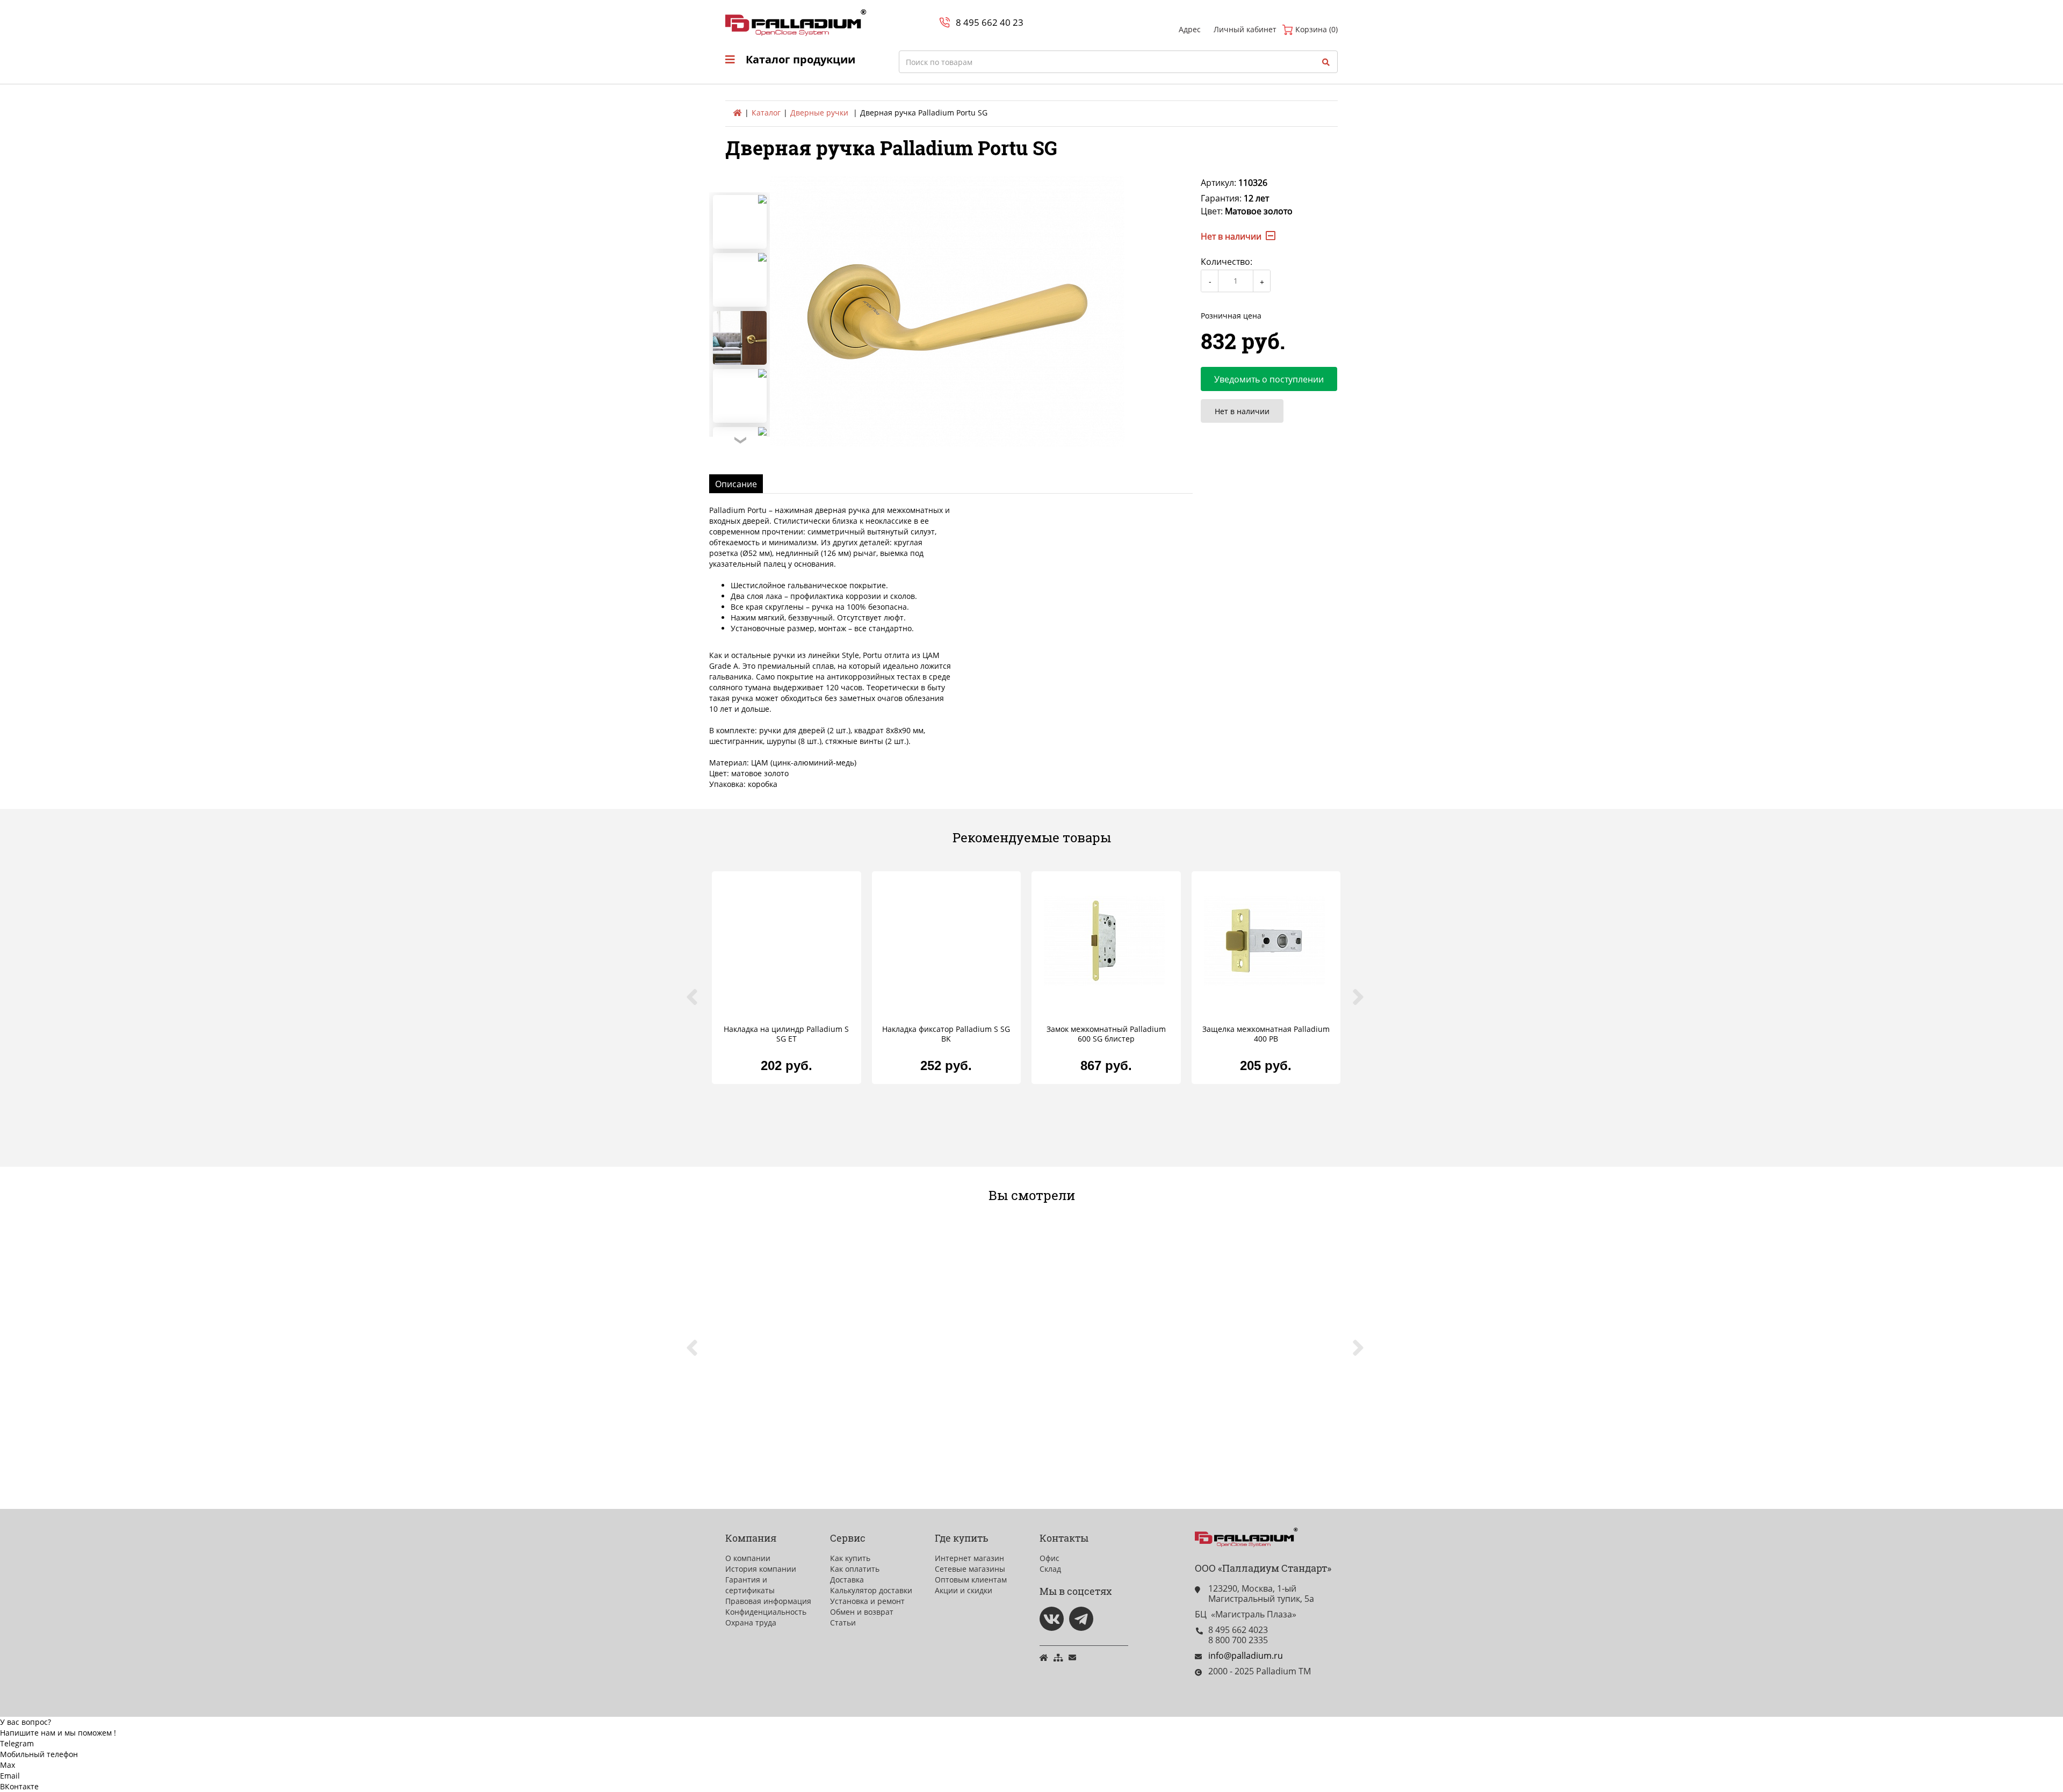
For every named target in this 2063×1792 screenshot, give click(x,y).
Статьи (843, 1623)
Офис (1049, 1558)
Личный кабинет (1245, 29)
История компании (761, 1569)
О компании (748, 1558)
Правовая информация (768, 1601)
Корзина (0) (1315, 29)
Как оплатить (855, 1569)
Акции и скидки (964, 1590)
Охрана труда (751, 1623)
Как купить (850, 1558)
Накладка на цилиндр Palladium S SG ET (786, 1034)
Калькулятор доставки (871, 1590)
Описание (736, 484)
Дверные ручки (819, 113)
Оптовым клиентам (971, 1580)
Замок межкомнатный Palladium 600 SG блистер (1106, 1034)
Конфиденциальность (766, 1612)
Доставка (847, 1580)
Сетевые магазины (970, 1569)
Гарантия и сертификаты (750, 1585)
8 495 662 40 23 (990, 22)
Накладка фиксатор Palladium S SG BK (946, 1034)
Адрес (1190, 29)
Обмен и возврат (862, 1612)
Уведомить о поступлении (1269, 379)
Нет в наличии (1242, 411)
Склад (1050, 1569)
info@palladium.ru (1246, 1656)
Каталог (766, 113)
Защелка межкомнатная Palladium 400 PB (1266, 1034)
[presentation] (698, 1003)
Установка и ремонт (867, 1601)
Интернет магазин (969, 1558)
